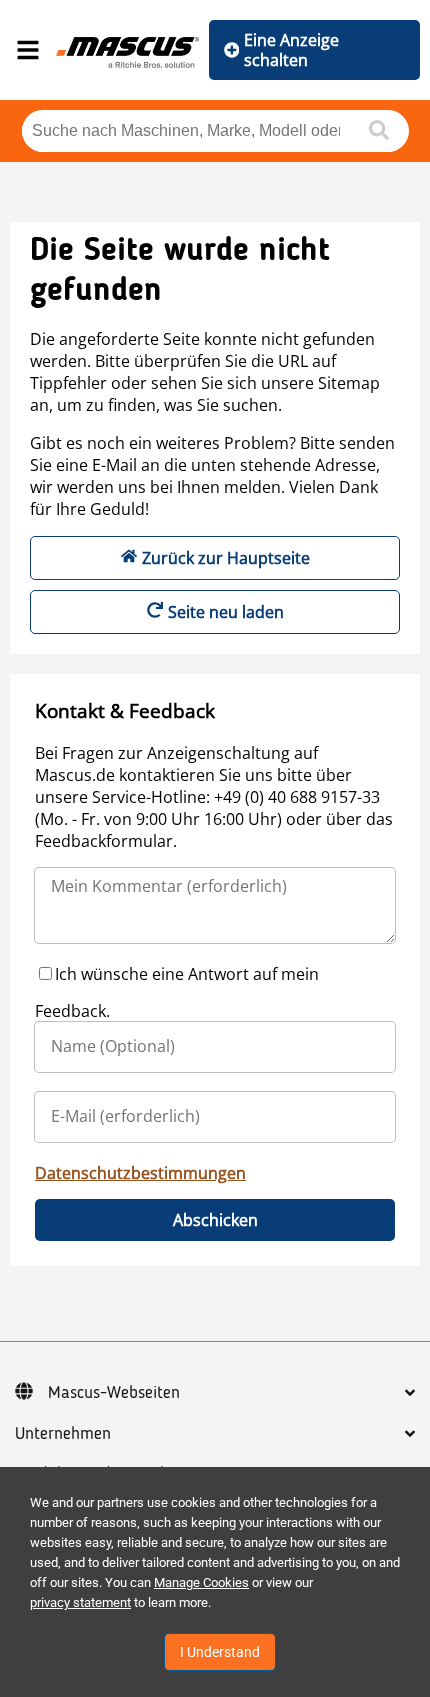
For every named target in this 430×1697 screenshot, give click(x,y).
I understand (220, 1652)
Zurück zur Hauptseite (226, 558)
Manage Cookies (201, 1582)
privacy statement (80, 1602)
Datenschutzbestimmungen (140, 1173)
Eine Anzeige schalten (291, 50)
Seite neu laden (226, 612)
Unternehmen (63, 1434)
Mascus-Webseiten (114, 1393)
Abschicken (215, 1220)
